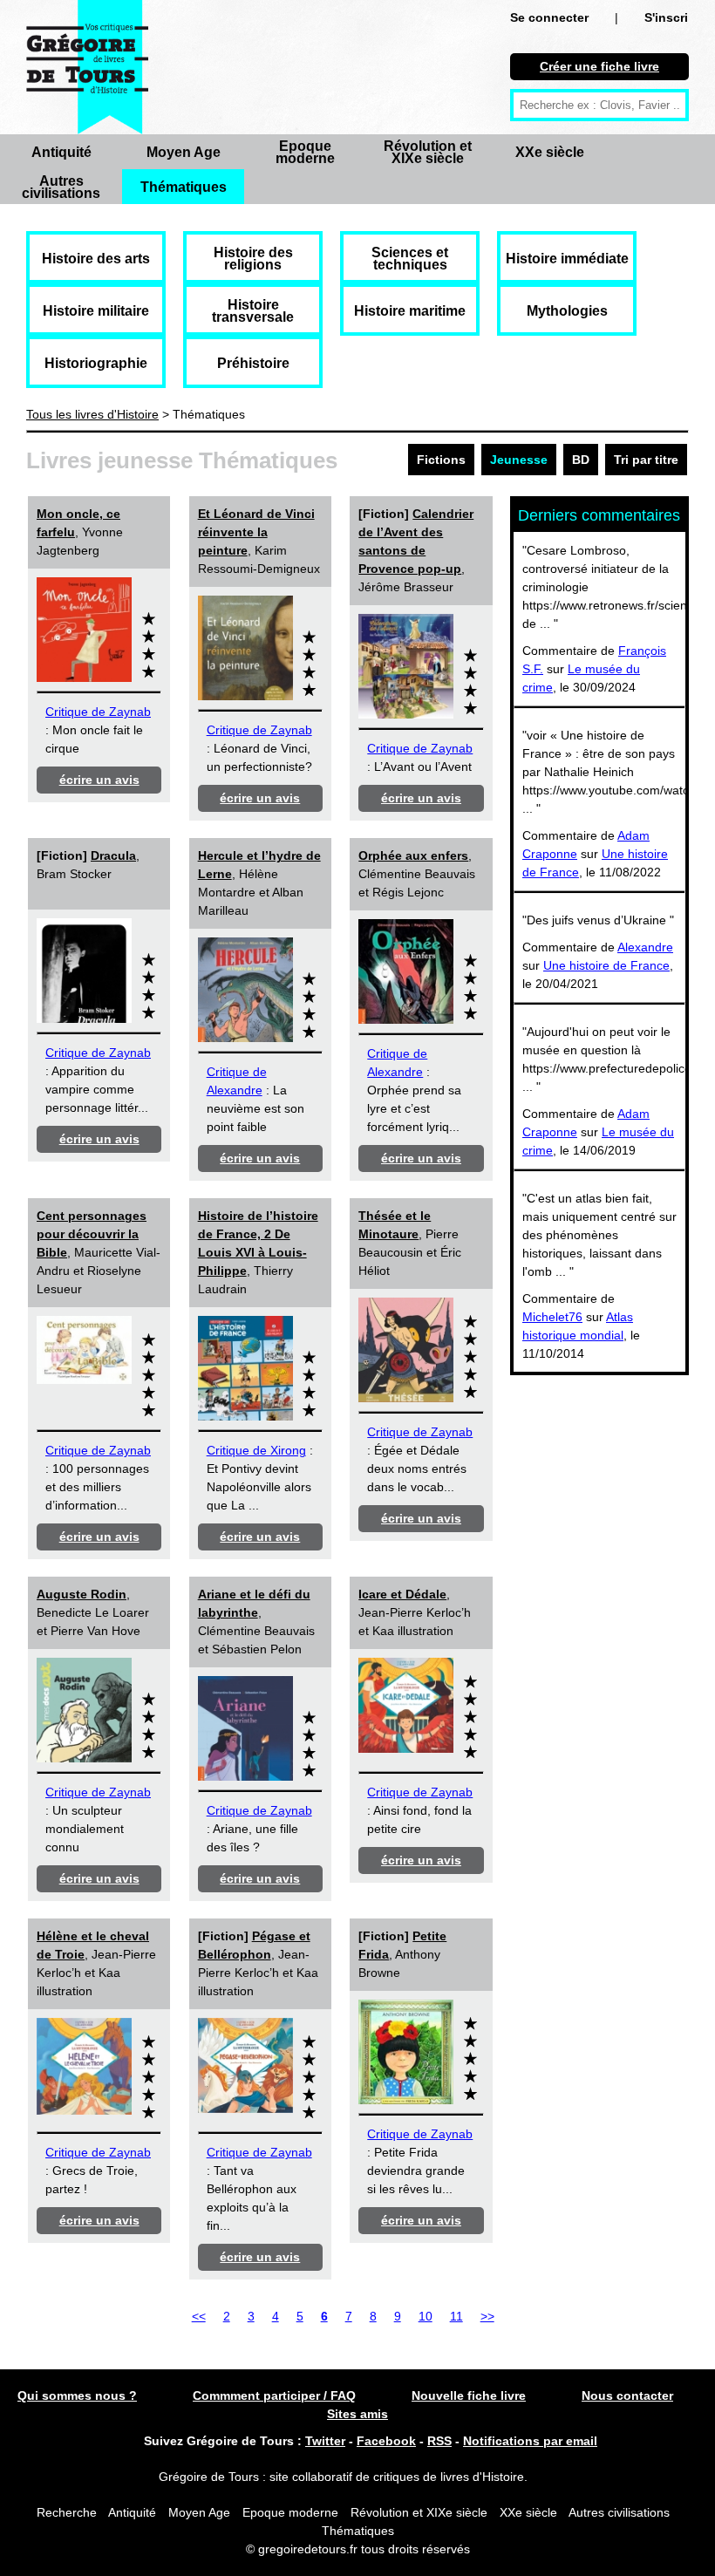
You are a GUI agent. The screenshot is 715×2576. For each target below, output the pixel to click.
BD (581, 460)
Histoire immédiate (567, 259)
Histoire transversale (253, 311)
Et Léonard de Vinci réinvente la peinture (256, 532)
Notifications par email (530, 2441)
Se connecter (549, 17)
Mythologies (567, 311)
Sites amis (357, 2414)
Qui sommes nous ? (77, 2395)
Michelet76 (552, 1317)
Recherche (67, 2512)
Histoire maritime (410, 311)
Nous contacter (627, 2395)
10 (426, 2316)
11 (456, 2316)
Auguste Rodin (82, 1594)
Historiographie (96, 363)
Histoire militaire (96, 311)
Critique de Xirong (256, 1450)
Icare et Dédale (402, 1594)
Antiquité (61, 152)
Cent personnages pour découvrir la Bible (92, 1234)
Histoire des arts (96, 259)
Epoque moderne (305, 152)
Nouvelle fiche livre (469, 2395)
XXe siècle (550, 152)
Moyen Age (184, 152)
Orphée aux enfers (413, 855)
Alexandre (645, 947)
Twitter (325, 2441)
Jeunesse (519, 460)
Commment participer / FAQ (274, 2395)
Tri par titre (646, 460)
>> (487, 2316)
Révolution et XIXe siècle (428, 152)
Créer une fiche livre (599, 66)
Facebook (386, 2441)
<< (199, 2316)
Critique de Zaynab (98, 712)
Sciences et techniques (410, 259)
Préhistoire (253, 363)
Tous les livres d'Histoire (92, 414)
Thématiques (184, 187)
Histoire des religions (253, 259)
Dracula (113, 855)
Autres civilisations (61, 187)
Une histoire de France (606, 965)
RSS (439, 2441)
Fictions (441, 460)
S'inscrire (672, 17)
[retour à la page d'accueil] (87, 67)
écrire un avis (99, 780)
